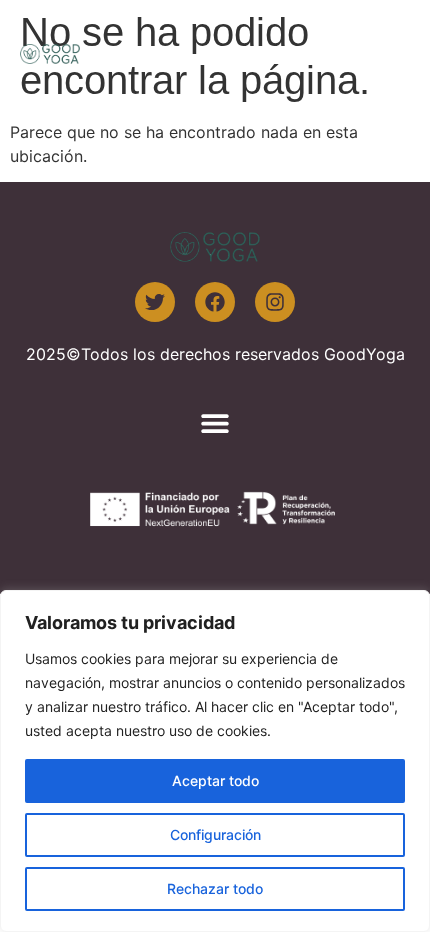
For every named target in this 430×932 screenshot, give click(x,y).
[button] (387, 52)
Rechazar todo (215, 888)
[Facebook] (215, 302)
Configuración (215, 834)
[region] (215, 761)
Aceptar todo (215, 780)
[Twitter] (155, 302)
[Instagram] (275, 302)
